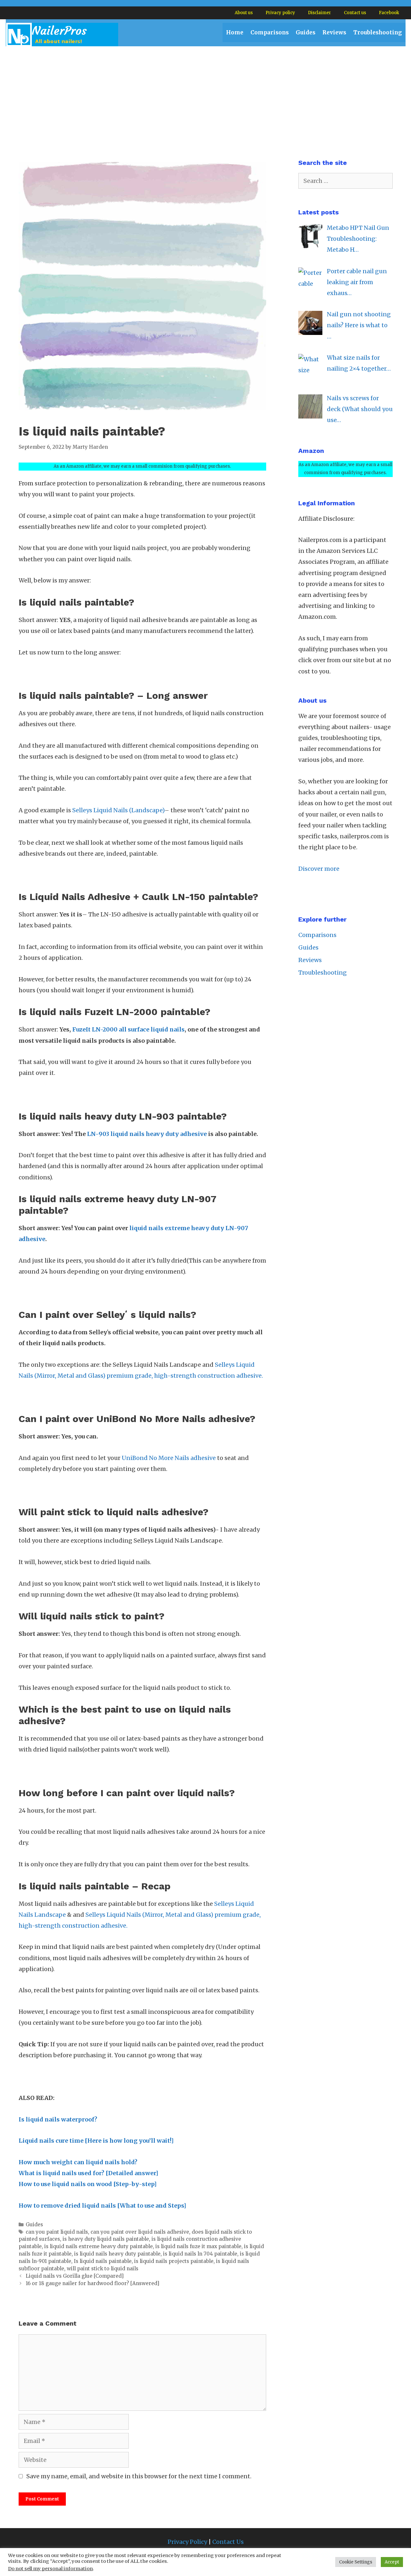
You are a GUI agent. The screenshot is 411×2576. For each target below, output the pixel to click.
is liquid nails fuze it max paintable (198, 2246)
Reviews (334, 32)
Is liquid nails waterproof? (58, 2119)
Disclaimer (319, 13)
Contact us (355, 13)
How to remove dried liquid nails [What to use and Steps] (102, 2206)
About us (244, 13)
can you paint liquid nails (57, 2232)
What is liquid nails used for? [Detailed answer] (88, 2173)
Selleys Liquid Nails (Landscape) (118, 810)
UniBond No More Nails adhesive (169, 1458)
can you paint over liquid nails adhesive (140, 2232)
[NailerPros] (62, 34)
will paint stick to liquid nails (103, 2269)
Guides (306, 32)
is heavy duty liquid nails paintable (106, 2239)
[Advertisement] (205, 95)
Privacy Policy (187, 2542)
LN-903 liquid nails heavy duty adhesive (147, 1134)
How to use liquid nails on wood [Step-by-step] (88, 2184)
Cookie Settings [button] (356, 2562)
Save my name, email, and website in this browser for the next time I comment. (139, 2476)
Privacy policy (280, 13)
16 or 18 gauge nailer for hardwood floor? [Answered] (92, 2283)
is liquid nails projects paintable (174, 2261)
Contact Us (228, 2542)
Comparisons (270, 32)
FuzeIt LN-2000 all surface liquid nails (128, 1029)
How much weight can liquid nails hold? (78, 2162)
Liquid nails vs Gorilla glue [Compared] (75, 2276)
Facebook (389, 13)
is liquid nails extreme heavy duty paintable (99, 2246)
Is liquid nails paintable (103, 2261)
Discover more (319, 869)
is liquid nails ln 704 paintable (200, 2254)
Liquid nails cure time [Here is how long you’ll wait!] (96, 2141)
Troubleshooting (378, 32)
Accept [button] (392, 2562)
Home (235, 32)
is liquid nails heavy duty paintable (117, 2254)
